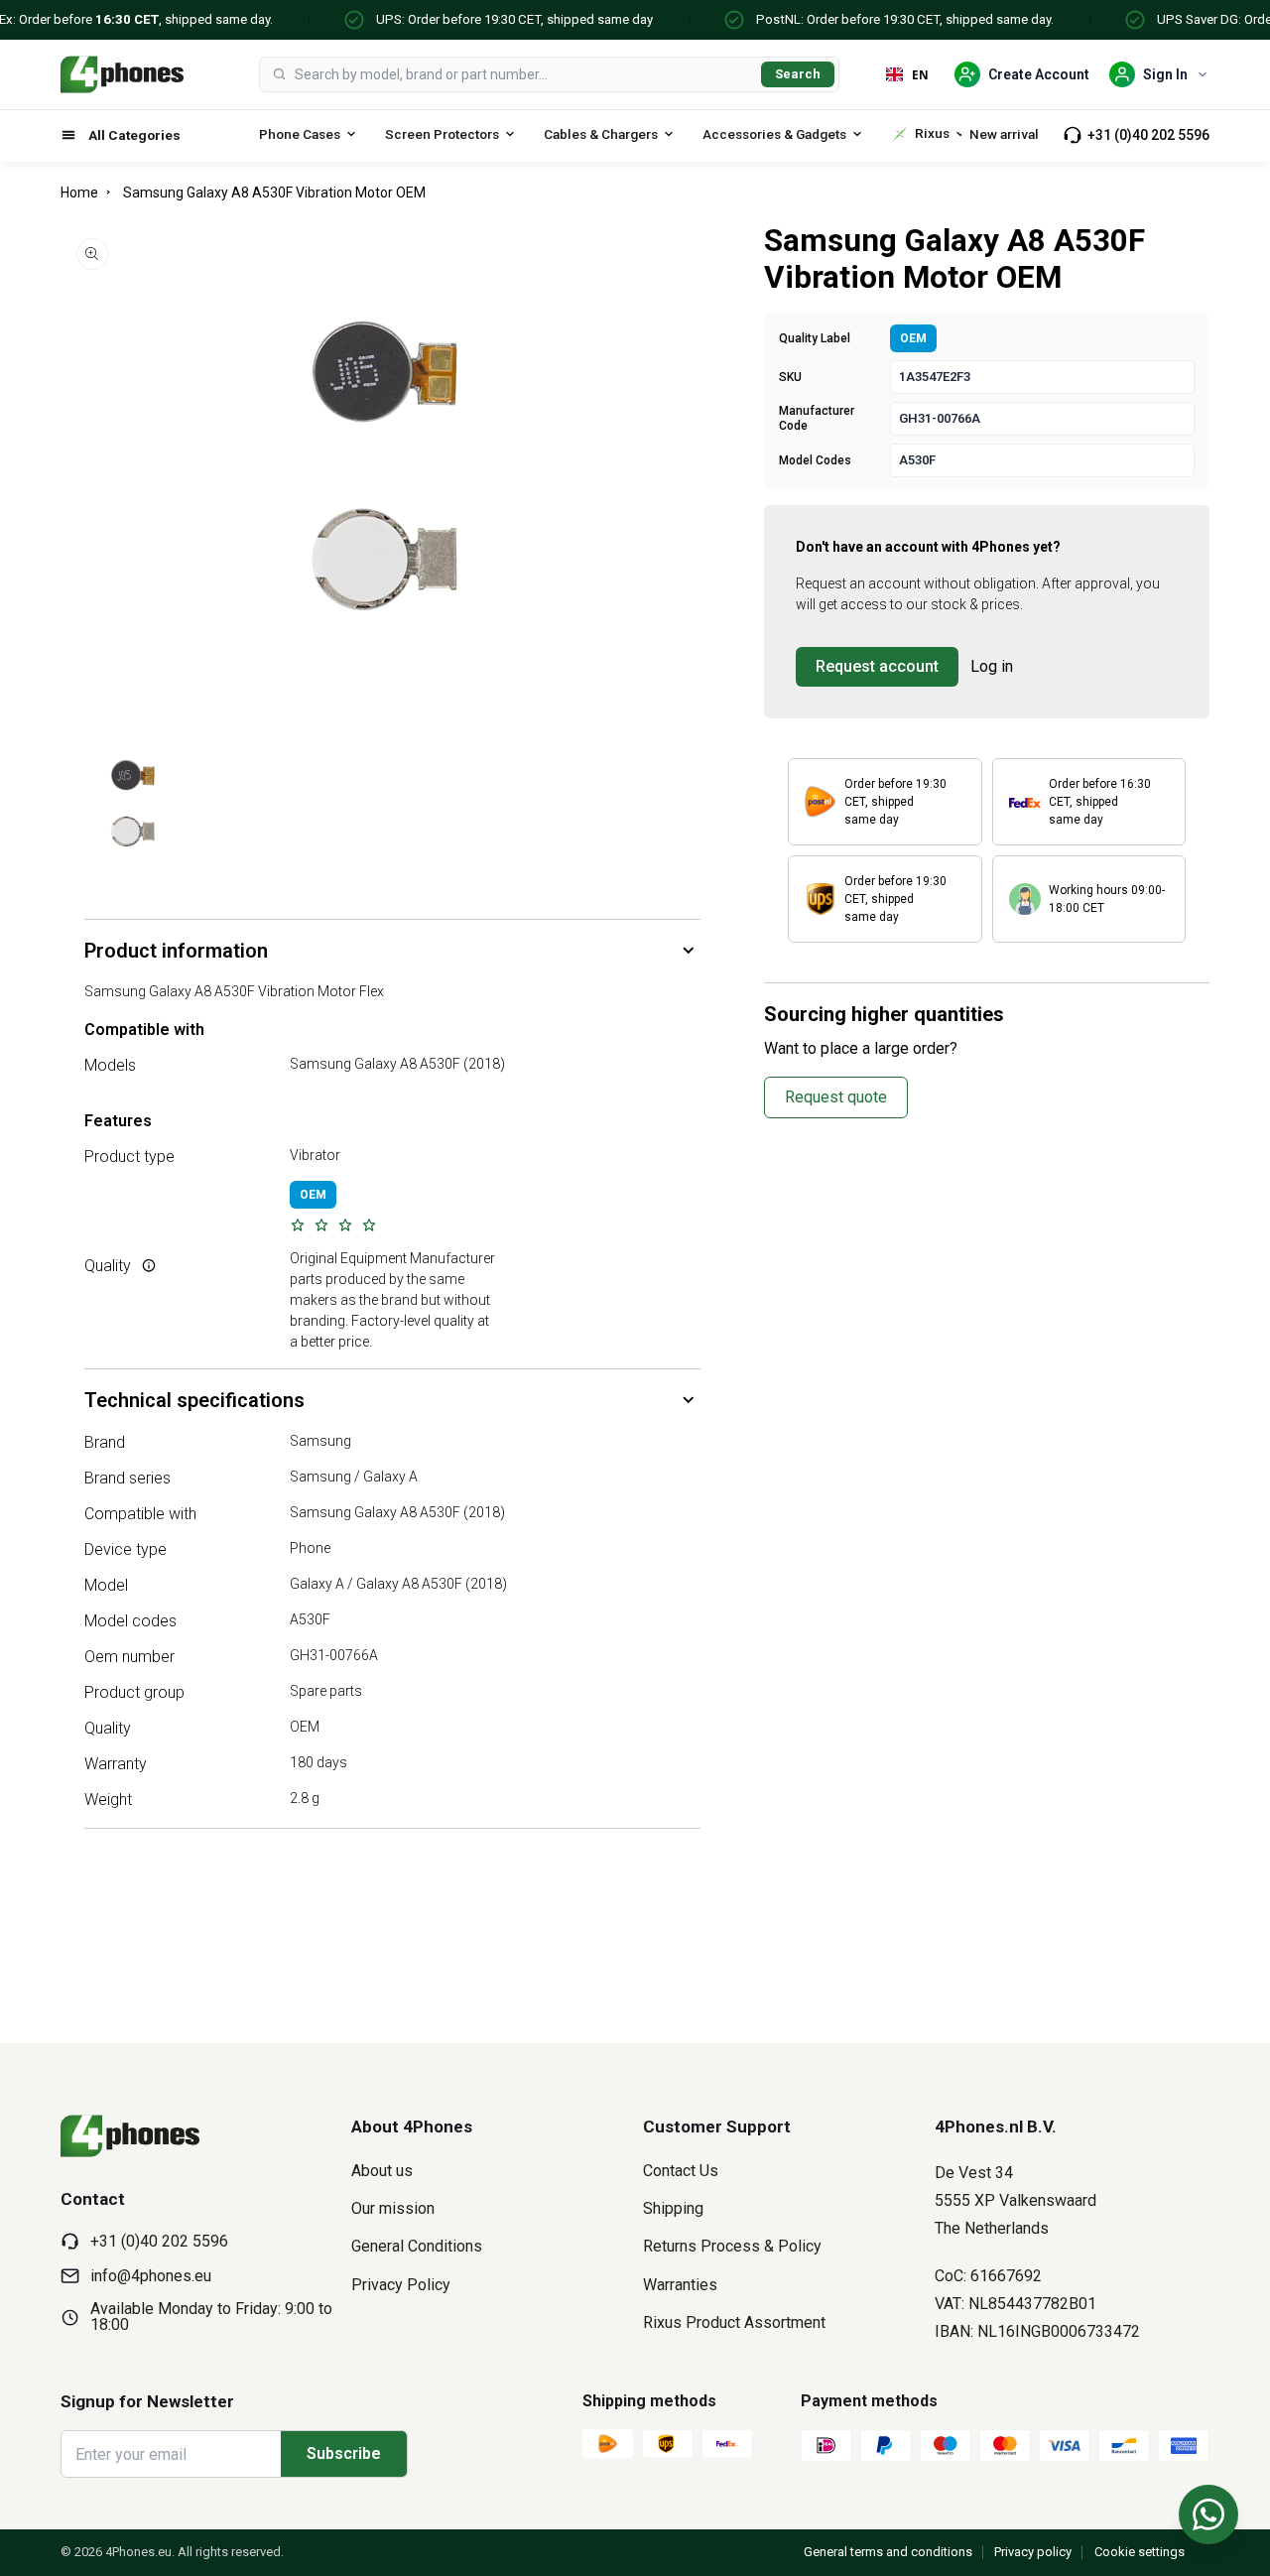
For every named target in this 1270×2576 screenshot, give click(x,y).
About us (382, 2171)
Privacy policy (1033, 2552)
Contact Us (681, 2171)
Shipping (673, 2208)
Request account (877, 666)
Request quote (836, 1097)
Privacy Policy (401, 2285)
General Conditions (417, 2246)
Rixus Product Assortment (734, 2322)
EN (920, 74)
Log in (992, 666)
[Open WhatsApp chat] (1208, 2514)
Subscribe (344, 2453)
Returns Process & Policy (732, 2246)
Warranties (680, 2285)
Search (798, 74)
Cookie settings (1140, 2552)
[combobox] (524, 74)
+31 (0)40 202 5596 (1148, 135)
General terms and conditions (888, 2552)
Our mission (393, 2208)
